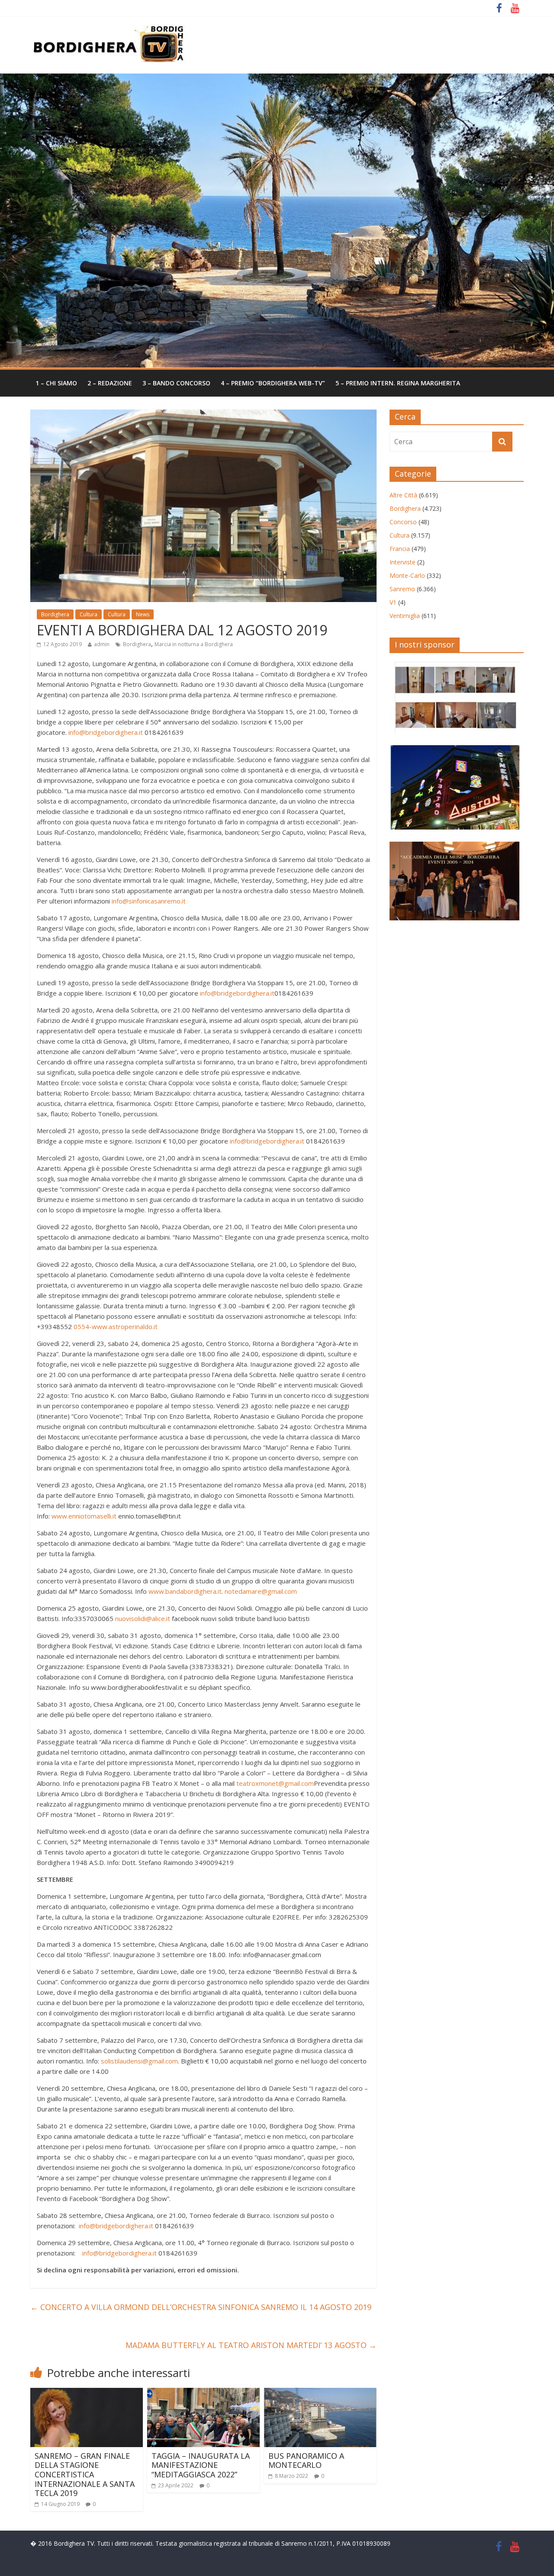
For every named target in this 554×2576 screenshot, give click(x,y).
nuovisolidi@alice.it (143, 1618)
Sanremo (402, 589)
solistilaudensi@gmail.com (139, 2061)
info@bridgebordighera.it (106, 732)
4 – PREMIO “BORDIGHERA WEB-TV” (273, 383)
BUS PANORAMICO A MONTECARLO (306, 2461)
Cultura (89, 614)
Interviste (403, 562)
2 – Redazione (110, 383)
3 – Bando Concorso (176, 383)
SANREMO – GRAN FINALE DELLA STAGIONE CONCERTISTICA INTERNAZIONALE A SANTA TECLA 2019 (85, 2474)
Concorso (403, 522)
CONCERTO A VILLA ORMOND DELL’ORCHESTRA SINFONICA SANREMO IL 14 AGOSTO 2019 (201, 2307)
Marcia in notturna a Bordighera (194, 644)
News (143, 614)
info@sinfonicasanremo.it (149, 901)
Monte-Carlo (407, 575)
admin (102, 644)
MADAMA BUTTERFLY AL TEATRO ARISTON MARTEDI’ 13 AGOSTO (251, 2345)
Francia (400, 549)
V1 (393, 602)
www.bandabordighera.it (185, 1591)
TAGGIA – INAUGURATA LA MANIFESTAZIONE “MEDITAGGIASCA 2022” (201, 2465)
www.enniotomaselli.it (84, 1516)
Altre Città (403, 495)
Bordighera (55, 614)
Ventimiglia (405, 616)
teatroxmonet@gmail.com (275, 1783)
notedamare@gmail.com (261, 1591)
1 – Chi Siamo (56, 383)
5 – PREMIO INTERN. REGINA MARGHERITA (398, 383)
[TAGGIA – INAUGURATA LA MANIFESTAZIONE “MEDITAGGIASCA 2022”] (203, 2393)
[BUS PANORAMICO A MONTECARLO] (320, 2393)
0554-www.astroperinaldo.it (116, 1326)
